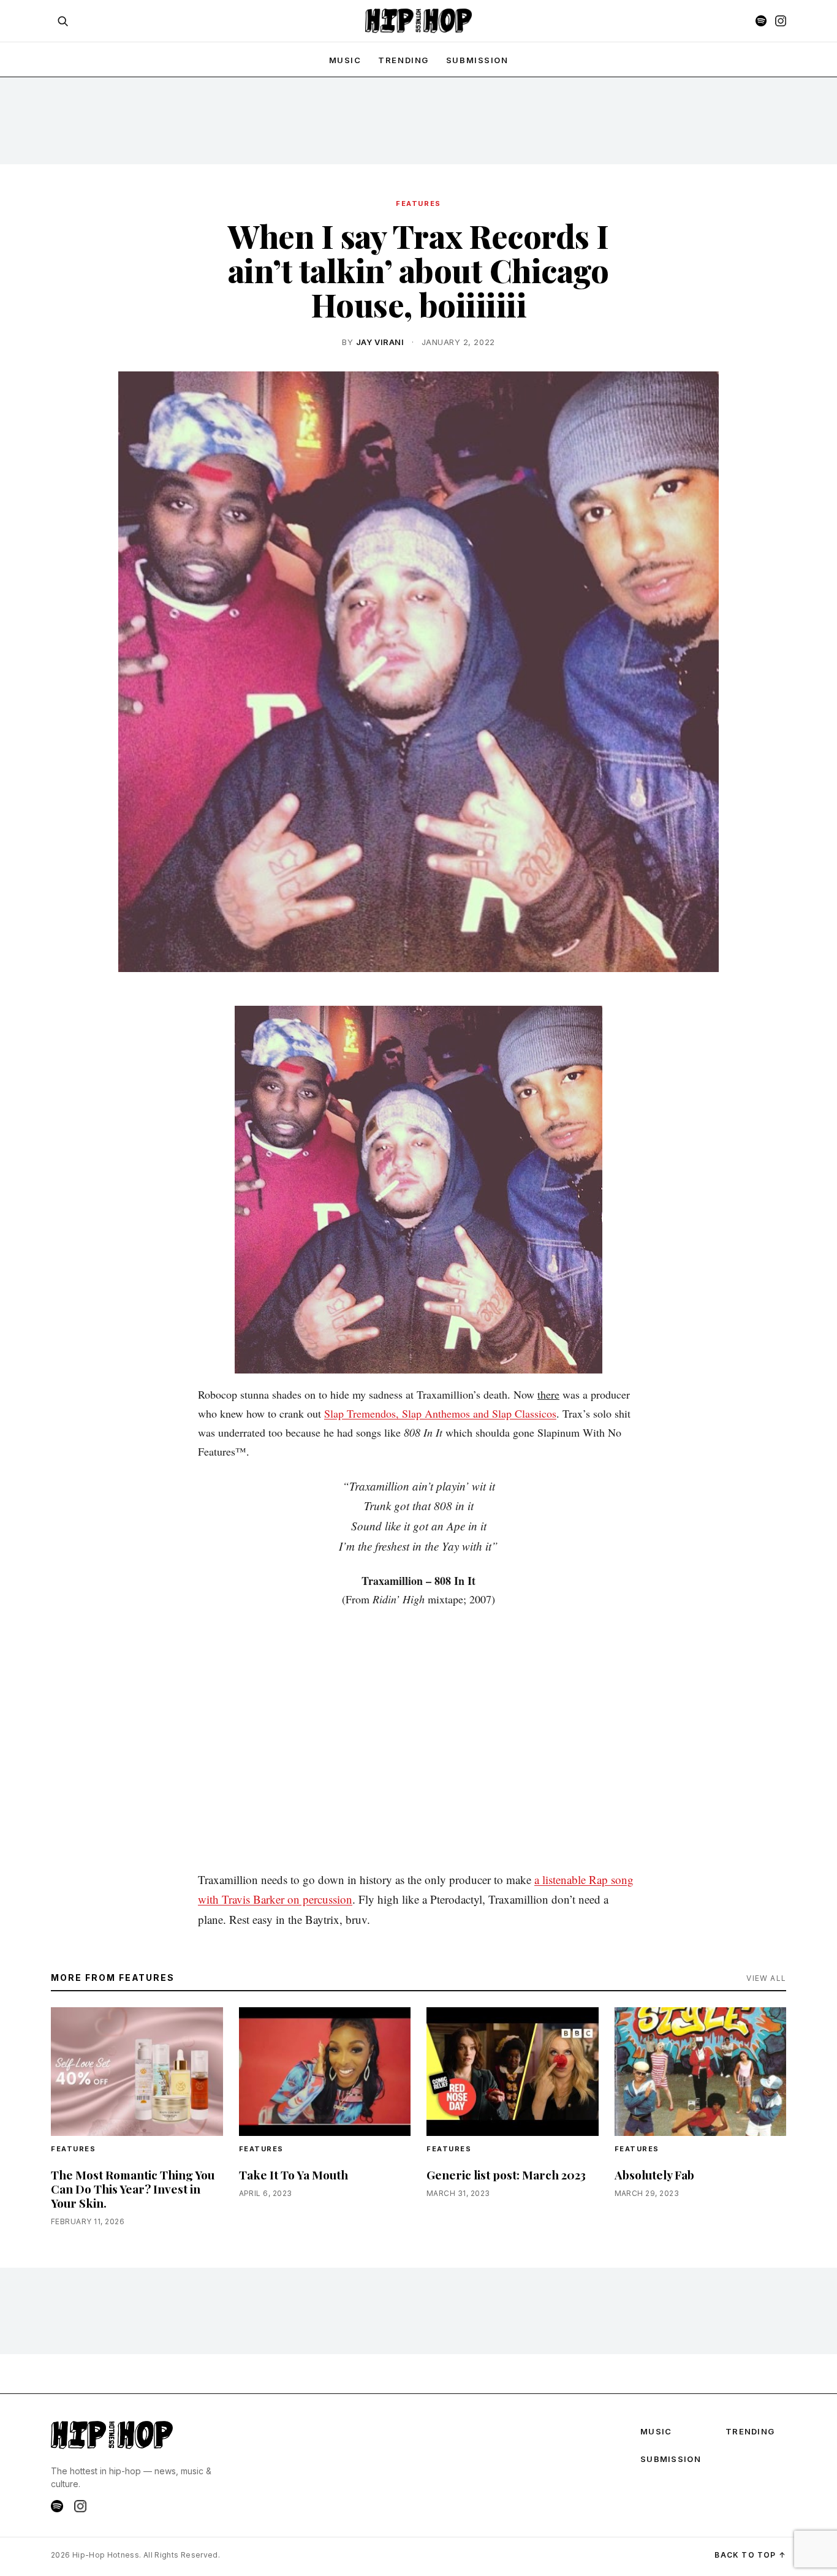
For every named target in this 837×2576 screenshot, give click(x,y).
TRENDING (403, 60)
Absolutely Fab (654, 2175)
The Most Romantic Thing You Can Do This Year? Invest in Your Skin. (133, 2189)
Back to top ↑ (750, 2555)
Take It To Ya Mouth (294, 2175)
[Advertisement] (418, 120)
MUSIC (345, 60)
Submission (477, 60)
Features (418, 203)
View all (766, 1978)
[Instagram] (781, 21)
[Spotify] (761, 21)
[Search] (62, 21)
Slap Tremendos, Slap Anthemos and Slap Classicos (440, 1413)
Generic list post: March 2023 (506, 2175)
